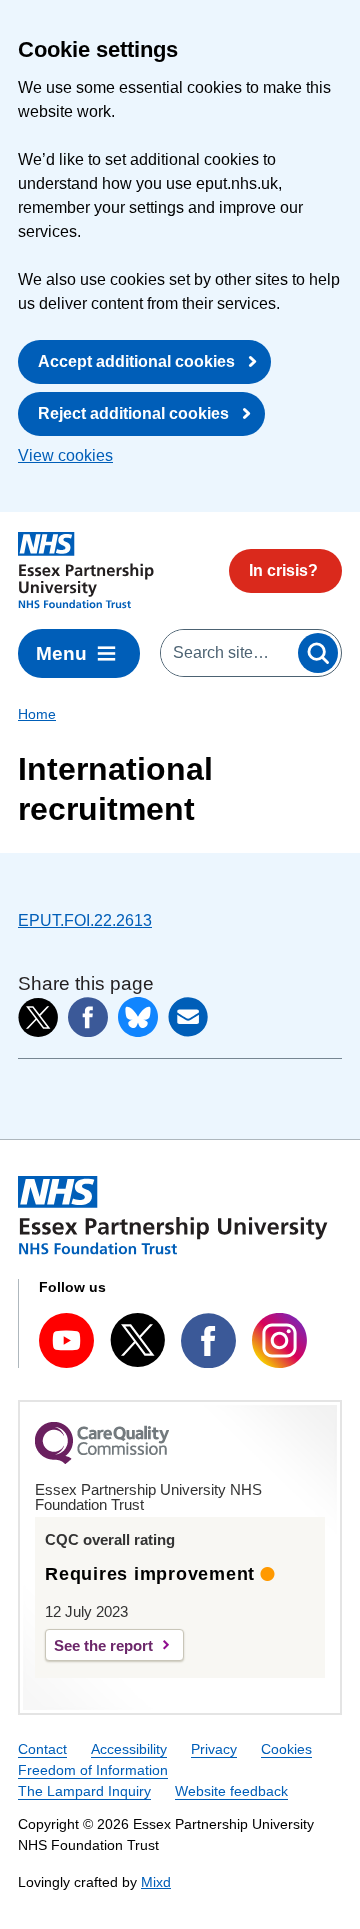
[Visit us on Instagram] (279, 1340)
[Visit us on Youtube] (66, 1340)
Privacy (214, 1749)
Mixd (156, 1882)
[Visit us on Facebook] (208, 1340)
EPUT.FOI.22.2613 (85, 920)
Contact (42, 1749)
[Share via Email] (188, 1017)
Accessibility (129, 1749)
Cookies (286, 1749)
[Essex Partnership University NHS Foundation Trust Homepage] (86, 570)
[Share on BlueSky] (138, 1017)
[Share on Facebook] (88, 1017)
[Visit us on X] (137, 1340)
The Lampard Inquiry (84, 1791)
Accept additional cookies (136, 361)
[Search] (318, 653)
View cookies (65, 455)
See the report (103, 1645)
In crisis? (283, 570)
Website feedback (231, 1791)
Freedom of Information (93, 1770)
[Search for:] (228, 653)
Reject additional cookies (133, 413)
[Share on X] (38, 1018)
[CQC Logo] (102, 1459)
